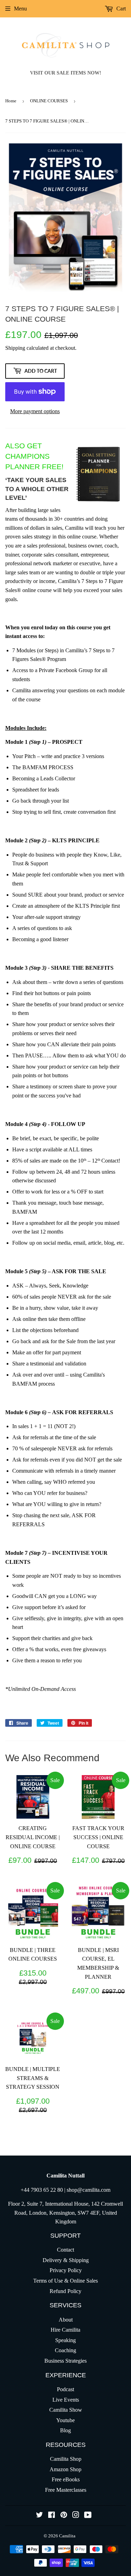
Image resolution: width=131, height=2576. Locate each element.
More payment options (35, 411)
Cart (120, 9)
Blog (65, 2430)
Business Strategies (65, 2361)
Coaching (65, 2350)
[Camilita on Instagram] (76, 2516)
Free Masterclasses (66, 2490)
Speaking (65, 2340)
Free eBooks (66, 2479)
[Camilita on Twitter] (39, 2516)
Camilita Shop (66, 2459)
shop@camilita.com (89, 2190)
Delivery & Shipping (66, 2260)
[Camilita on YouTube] (88, 2516)
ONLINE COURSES (49, 101)
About (66, 2320)
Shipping (15, 348)
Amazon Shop (65, 2469)
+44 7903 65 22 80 (42, 2190)
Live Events (66, 2400)
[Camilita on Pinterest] (64, 2516)
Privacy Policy (66, 2270)
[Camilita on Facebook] (52, 2516)
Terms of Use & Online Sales (65, 2281)
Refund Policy (65, 2291)
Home (11, 101)
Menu (20, 9)
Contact (65, 2250)
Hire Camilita (65, 2330)
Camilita (67, 2536)
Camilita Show (66, 2410)
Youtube (65, 2420)
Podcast (65, 2389)
